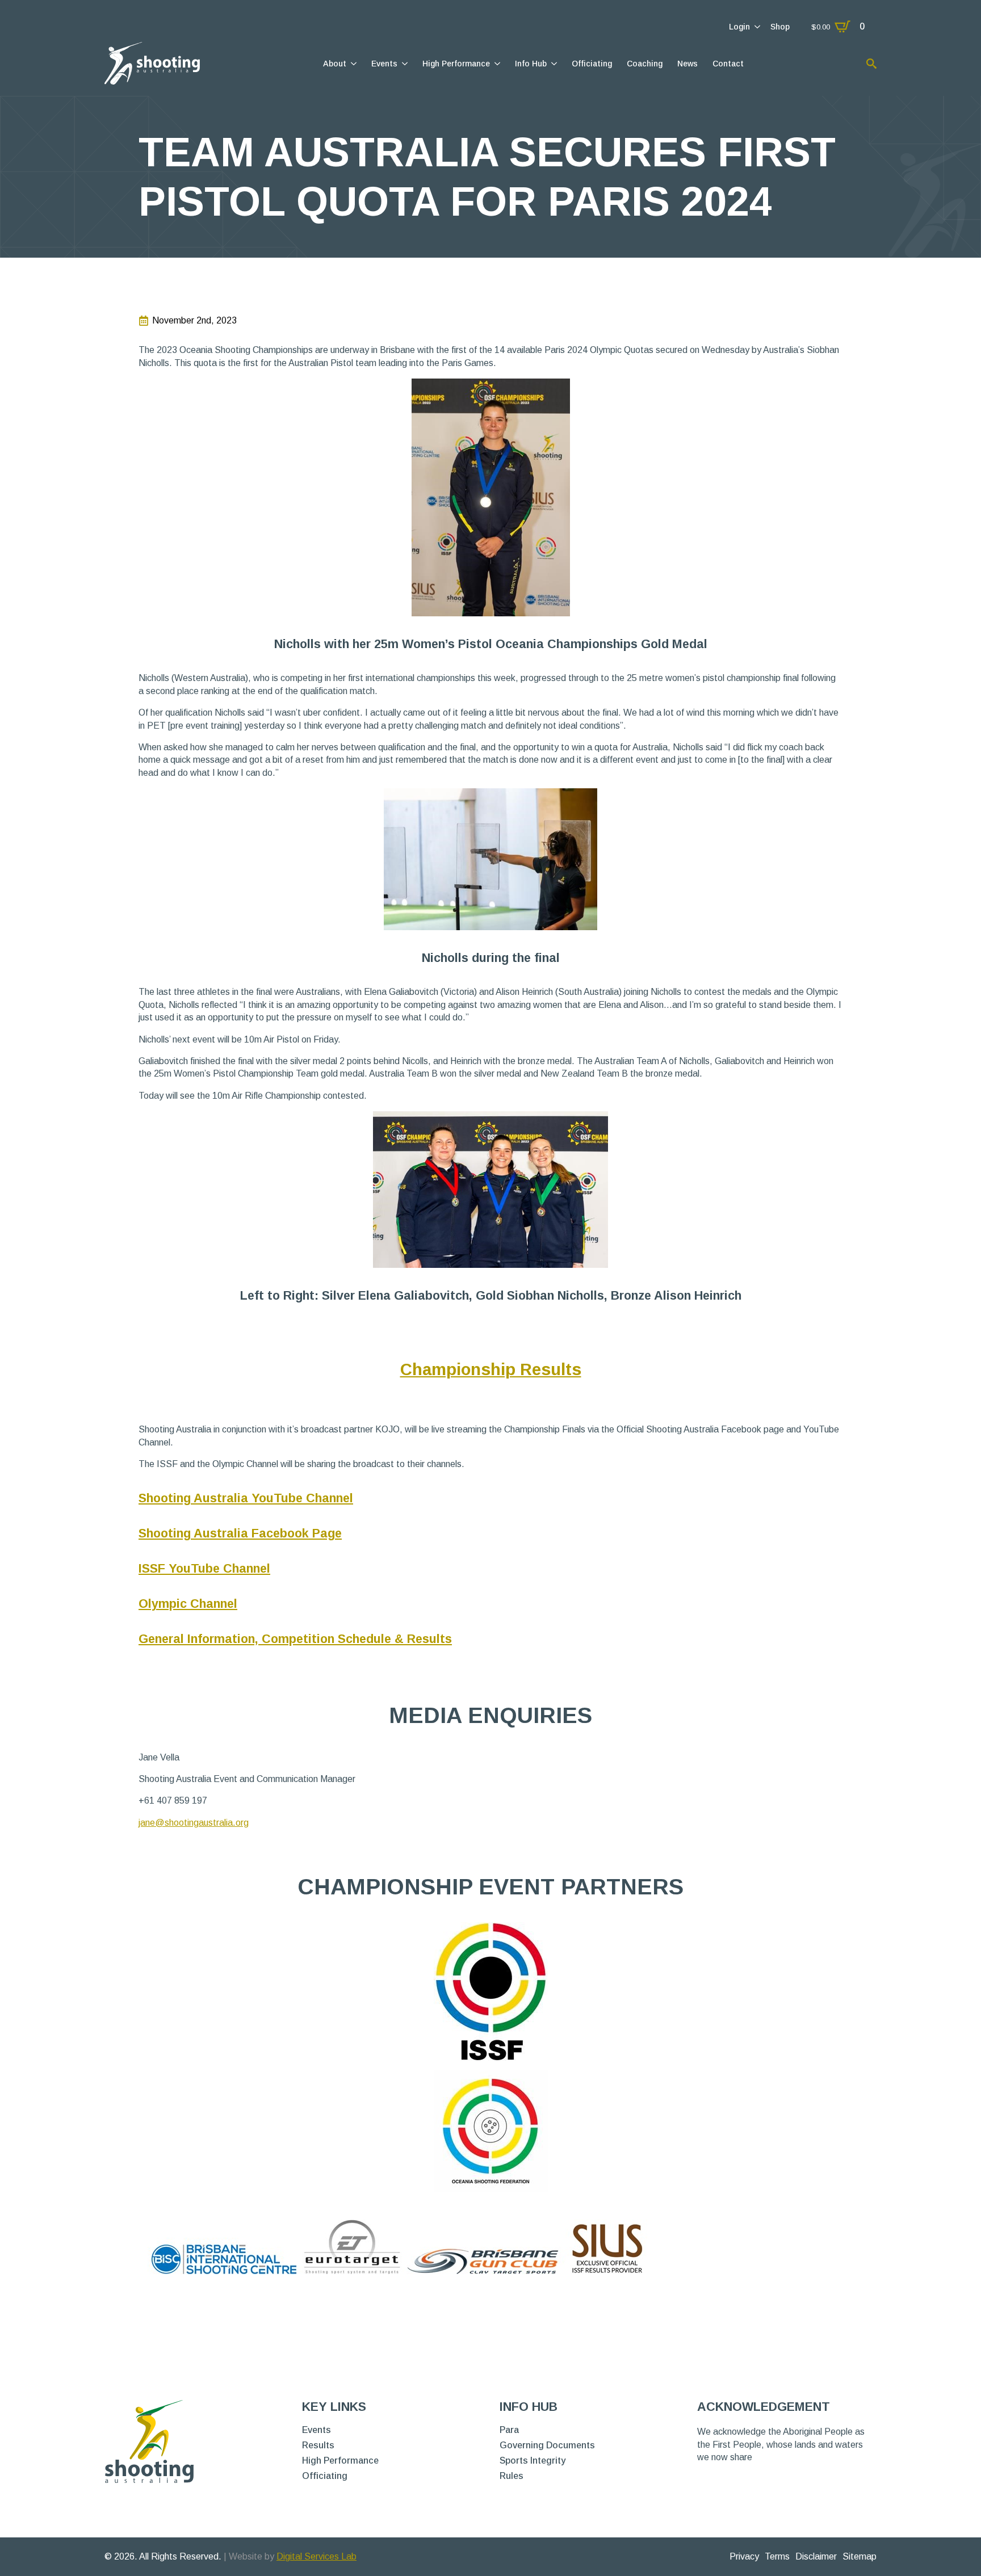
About (335, 64)
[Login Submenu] (756, 27)
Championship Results (491, 1369)
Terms (777, 2556)
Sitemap (860, 2556)
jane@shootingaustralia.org (194, 1823)
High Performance (456, 64)
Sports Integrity (533, 2461)
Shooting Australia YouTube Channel (246, 1498)
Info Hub (531, 64)
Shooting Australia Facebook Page (240, 1533)
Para (509, 2430)
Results (318, 2445)
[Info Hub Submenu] (553, 64)
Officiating (592, 64)
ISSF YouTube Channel (204, 1568)
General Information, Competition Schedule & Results (295, 1639)
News (687, 64)
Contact (728, 64)
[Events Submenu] (404, 64)
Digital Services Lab (316, 2556)
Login (739, 27)
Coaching (645, 64)
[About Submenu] (353, 64)
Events (384, 64)
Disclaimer (816, 2556)
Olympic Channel (188, 1604)
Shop (780, 27)
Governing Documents (547, 2445)
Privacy (744, 2556)
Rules (512, 2476)
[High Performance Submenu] (496, 64)
